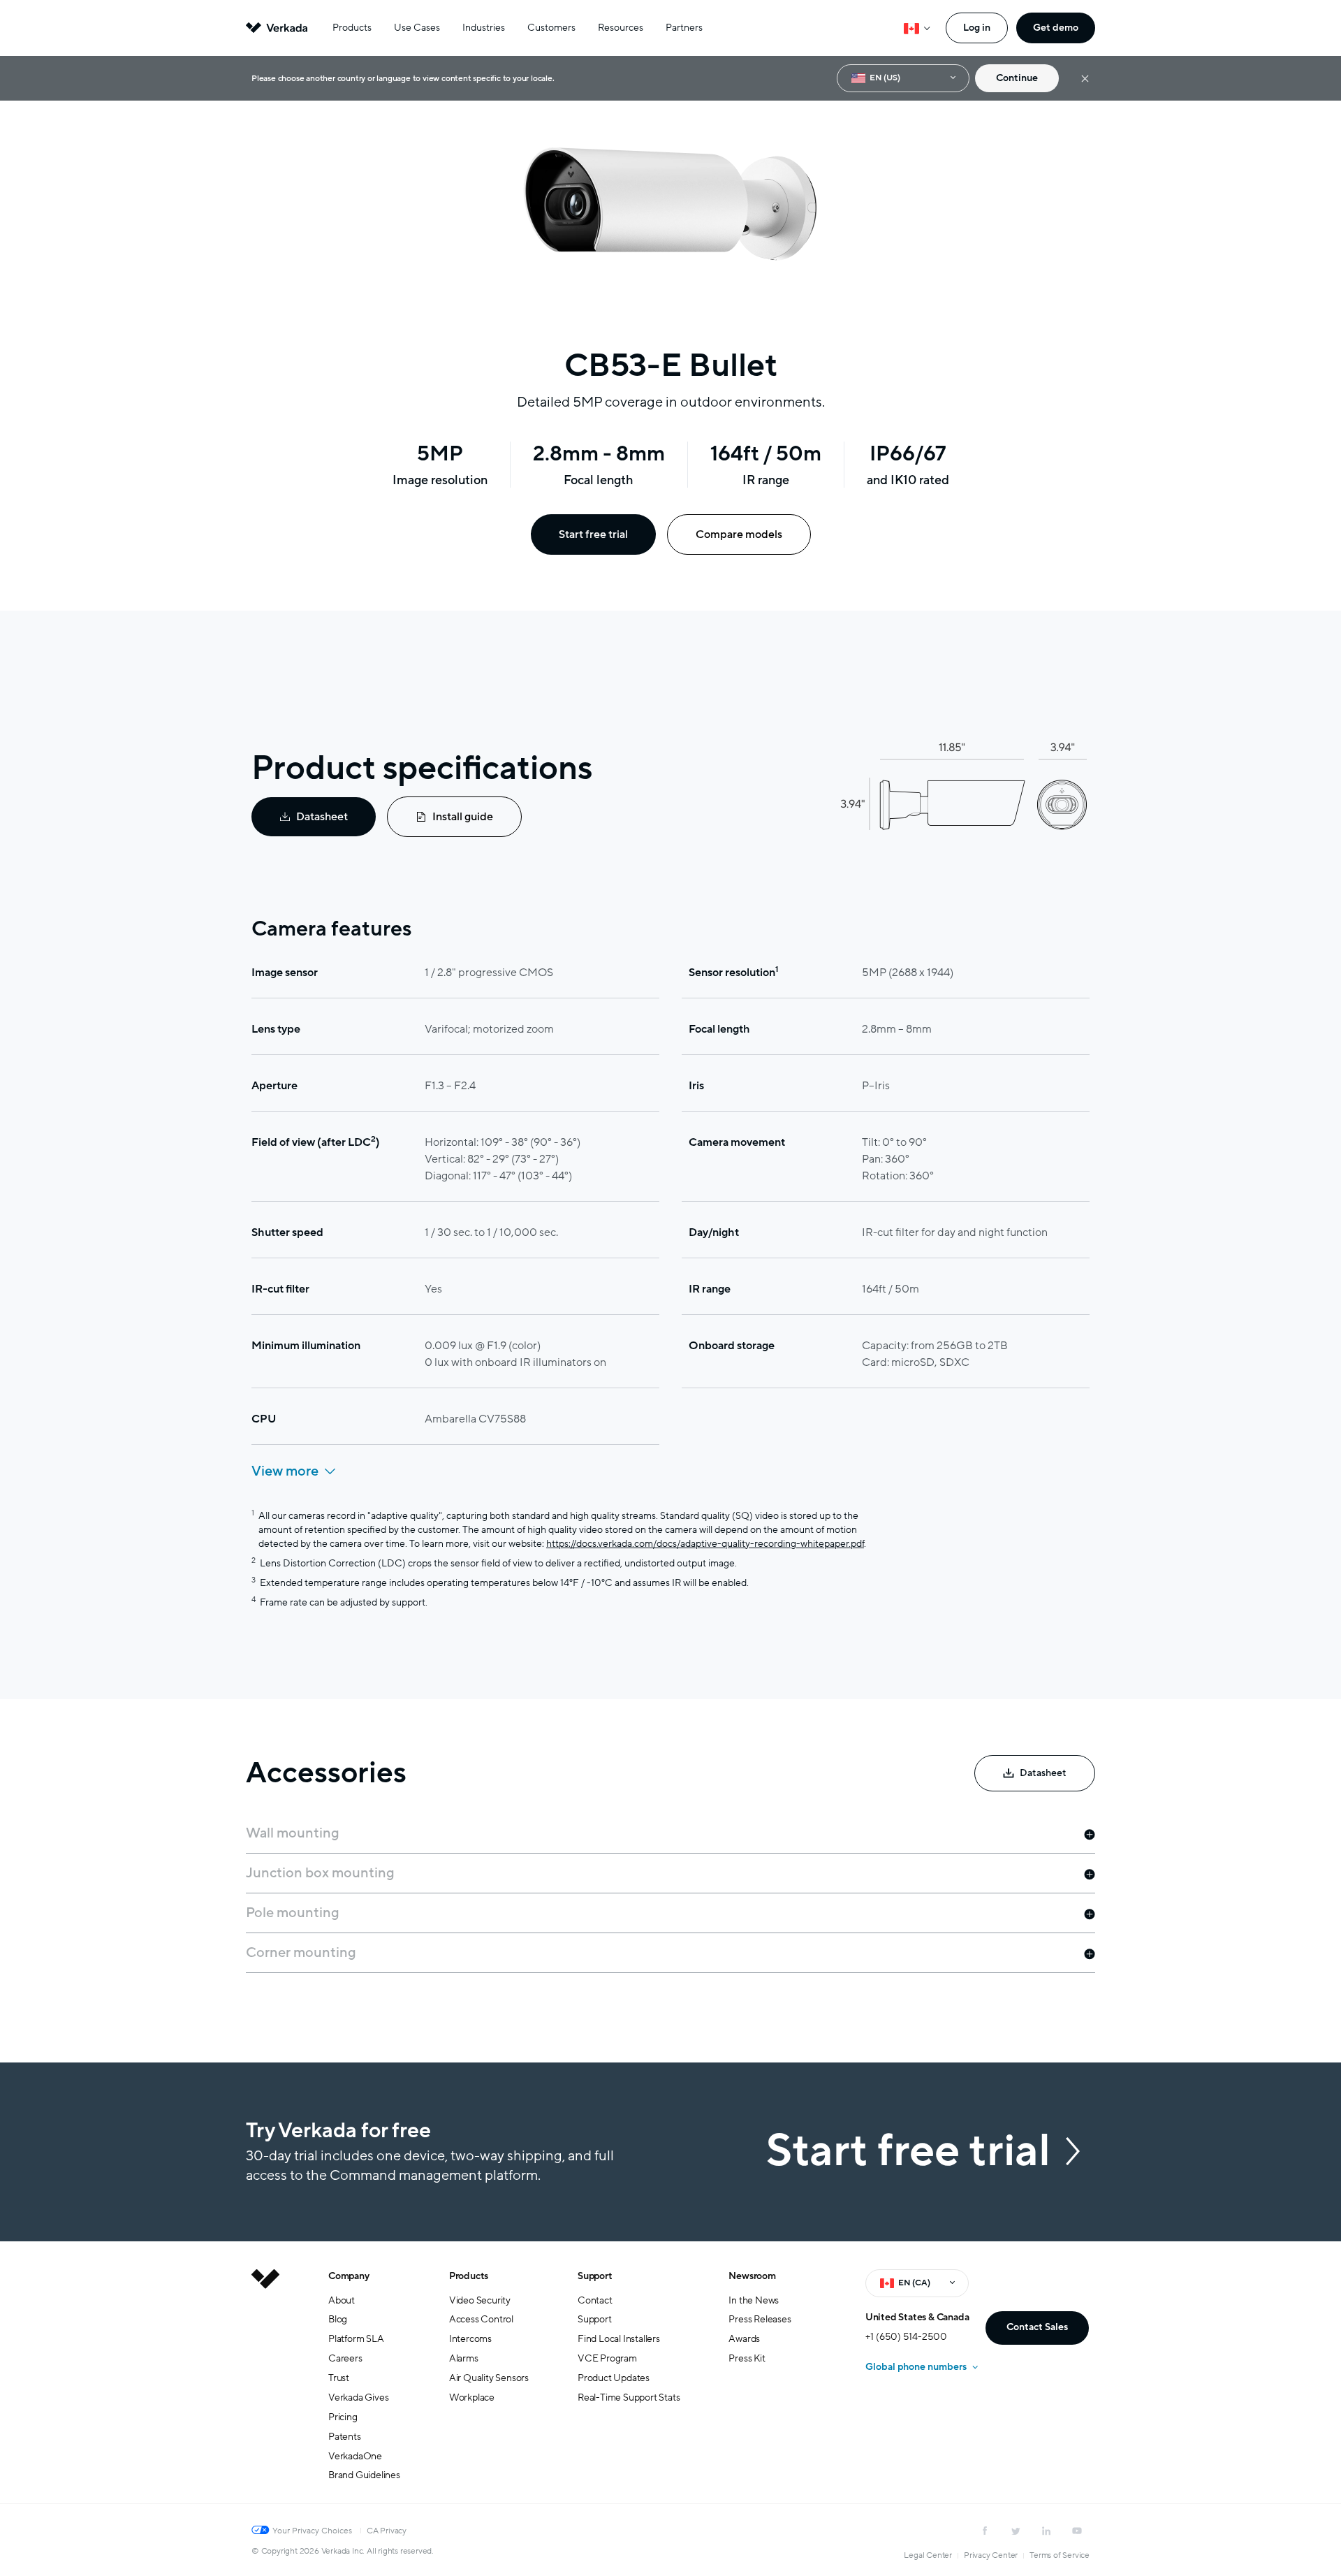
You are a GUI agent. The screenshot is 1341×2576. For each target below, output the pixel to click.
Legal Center (928, 2555)
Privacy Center (991, 2555)
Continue (1017, 78)
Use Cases (417, 28)
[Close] (1085, 79)
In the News (754, 2300)
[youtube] (1077, 2531)
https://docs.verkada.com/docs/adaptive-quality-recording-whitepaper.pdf (705, 1544)
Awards (744, 2339)
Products (352, 28)
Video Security (480, 2300)
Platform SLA (356, 2339)
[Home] (265, 2387)
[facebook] (985, 2531)
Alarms (464, 2358)
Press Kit (747, 2358)
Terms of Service (1060, 2555)
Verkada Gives (358, 2397)
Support (595, 2276)
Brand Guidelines (364, 2475)
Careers (345, 2358)
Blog (338, 2319)
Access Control (481, 2319)
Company (349, 2276)
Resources (621, 28)
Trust (339, 2378)
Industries (484, 28)
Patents (345, 2437)
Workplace (472, 2397)
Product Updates (614, 2378)
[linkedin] (1046, 2531)
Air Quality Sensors (489, 2378)
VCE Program (607, 2358)
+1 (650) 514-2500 (906, 2337)
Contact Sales (1037, 2327)
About (342, 2300)
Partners (684, 28)
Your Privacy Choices (312, 2531)
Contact (595, 2300)
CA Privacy (387, 2531)
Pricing (343, 2417)
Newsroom (752, 2276)
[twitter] (1016, 2531)
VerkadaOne (355, 2456)
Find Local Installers (619, 2339)
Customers (551, 28)
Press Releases (760, 2319)
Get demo (1056, 28)
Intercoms (470, 2339)
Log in (977, 28)
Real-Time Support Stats (629, 2397)
